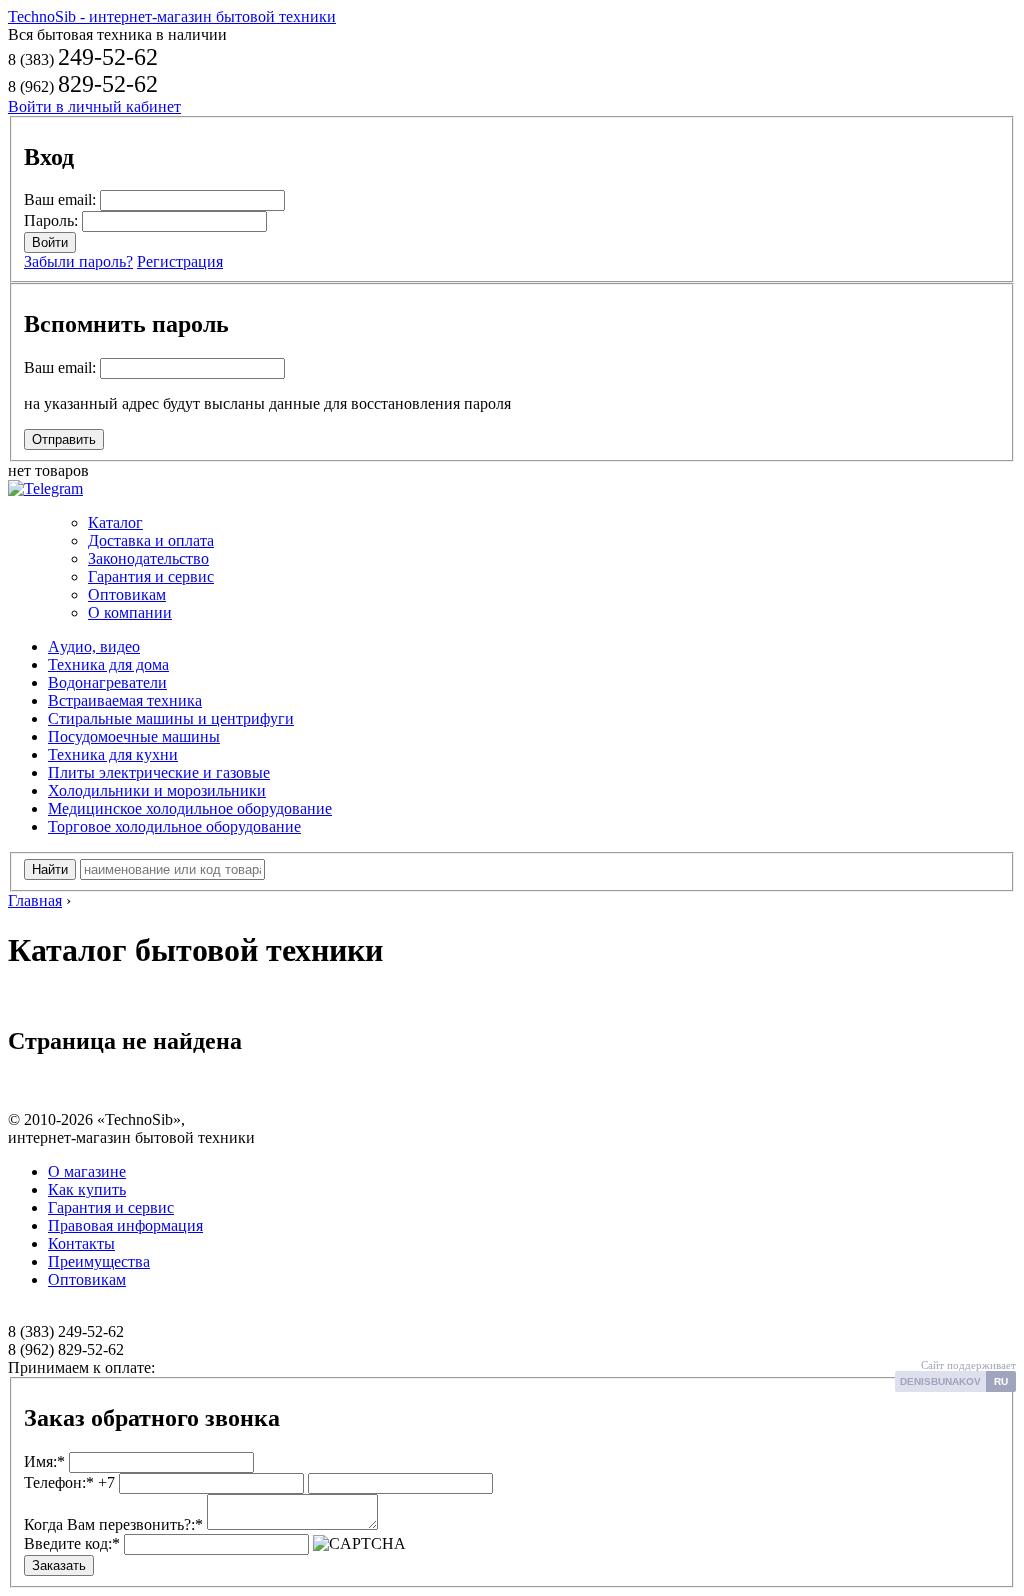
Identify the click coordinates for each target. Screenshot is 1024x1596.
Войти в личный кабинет (94, 106)
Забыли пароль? (78, 261)
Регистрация (180, 261)
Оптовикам (127, 594)
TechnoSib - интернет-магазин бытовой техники (172, 16)
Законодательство (148, 558)
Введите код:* (72, 1543)
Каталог (115, 522)
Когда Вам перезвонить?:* (113, 1524)
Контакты (81, 1243)
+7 (69, 1482)
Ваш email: (60, 199)
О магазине (87, 1171)
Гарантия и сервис (151, 576)
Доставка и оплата (151, 540)
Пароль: (51, 220)
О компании (130, 612)
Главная (35, 900)
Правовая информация (125, 1225)
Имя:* (44, 1461)
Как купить (87, 1189)
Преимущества (99, 1261)
